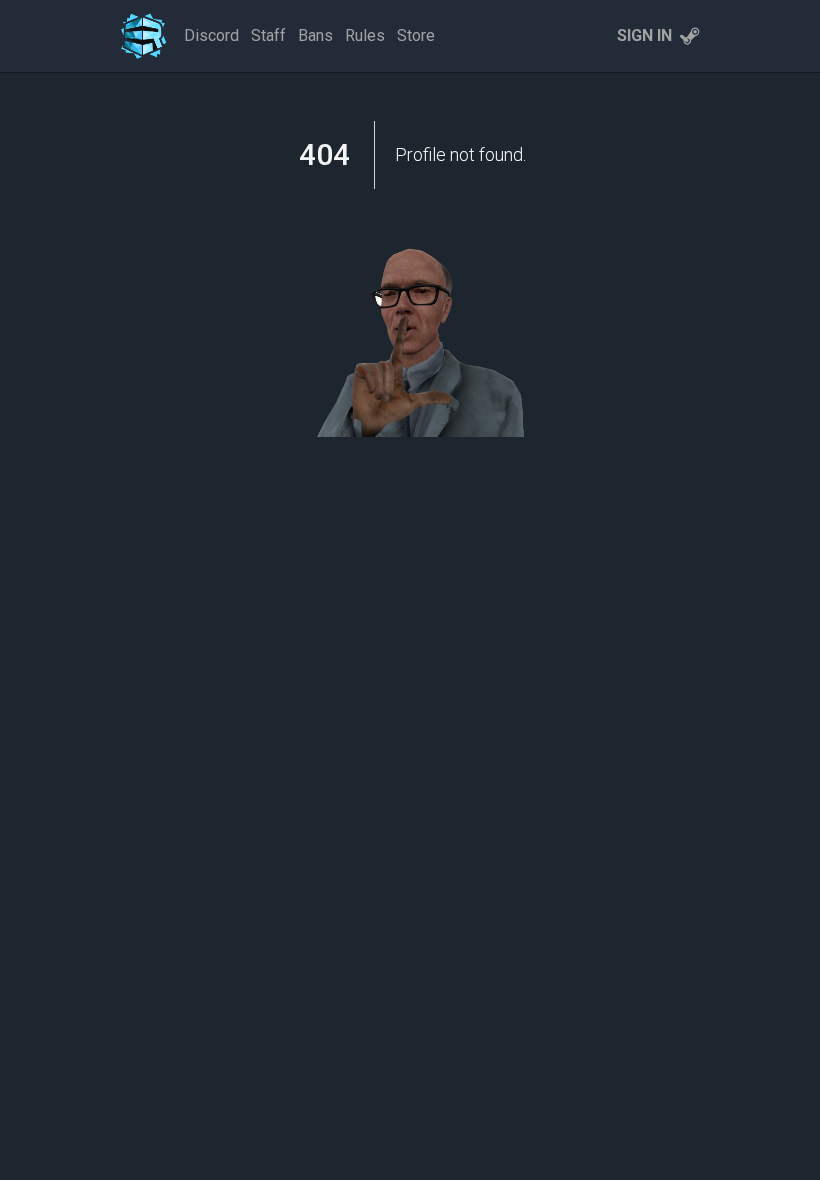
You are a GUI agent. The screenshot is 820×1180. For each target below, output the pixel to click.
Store (416, 35)
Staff (268, 35)
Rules (365, 35)
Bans (315, 35)
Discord (211, 35)
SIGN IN (644, 35)
